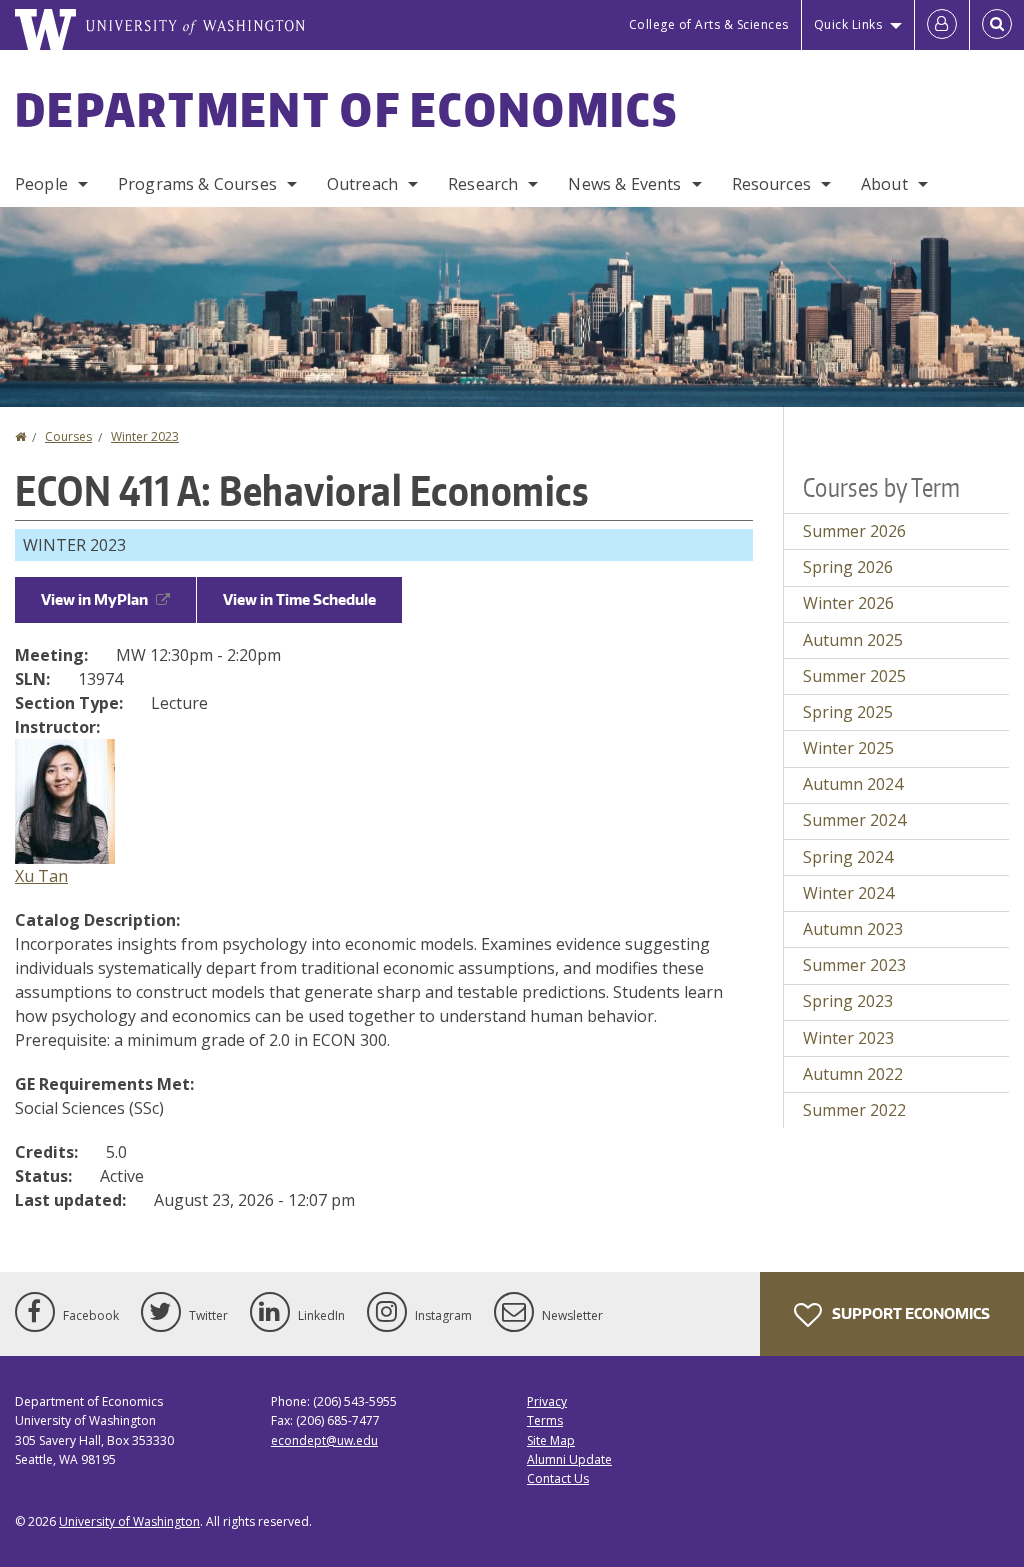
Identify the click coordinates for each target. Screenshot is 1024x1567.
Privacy (547, 1401)
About (884, 184)
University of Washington (129, 1521)
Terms (545, 1420)
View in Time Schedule (299, 599)
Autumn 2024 (853, 784)
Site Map (551, 1440)
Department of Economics (346, 109)
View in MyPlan (94, 599)
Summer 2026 (854, 531)
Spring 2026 (848, 567)
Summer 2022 (854, 1110)
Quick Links (848, 24)
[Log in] (942, 25)
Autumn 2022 (853, 1074)
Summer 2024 (854, 820)
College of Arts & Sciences (709, 24)
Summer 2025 (854, 676)
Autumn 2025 (853, 640)
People (41, 184)
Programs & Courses (197, 184)
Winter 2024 (848, 893)
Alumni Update (569, 1459)
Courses (68, 436)
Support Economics (909, 1313)
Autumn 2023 (853, 929)
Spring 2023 (848, 1001)
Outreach (362, 184)
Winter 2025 (848, 748)
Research (483, 184)
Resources (771, 184)
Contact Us (558, 1478)
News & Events (624, 184)
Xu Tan (41, 876)
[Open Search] (997, 25)
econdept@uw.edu (324, 1440)
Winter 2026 (848, 603)
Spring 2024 (848, 857)
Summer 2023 (854, 965)
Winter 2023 (145, 436)
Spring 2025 (848, 712)
